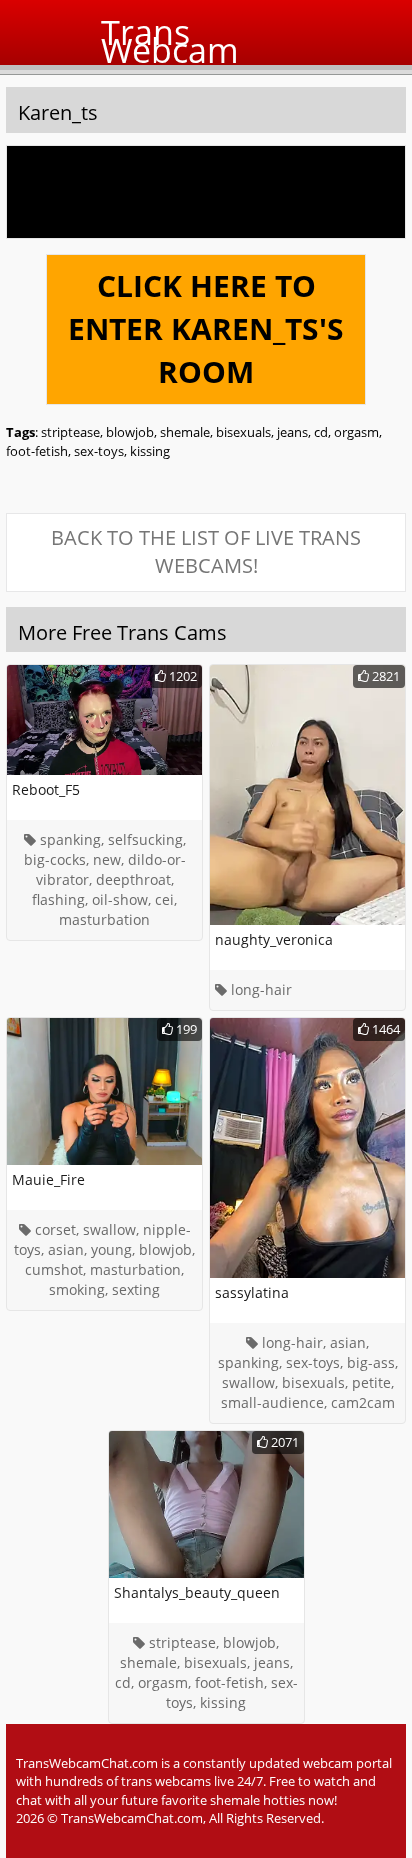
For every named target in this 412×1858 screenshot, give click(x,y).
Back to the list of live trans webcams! (206, 552)
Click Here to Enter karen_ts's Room (206, 328)
